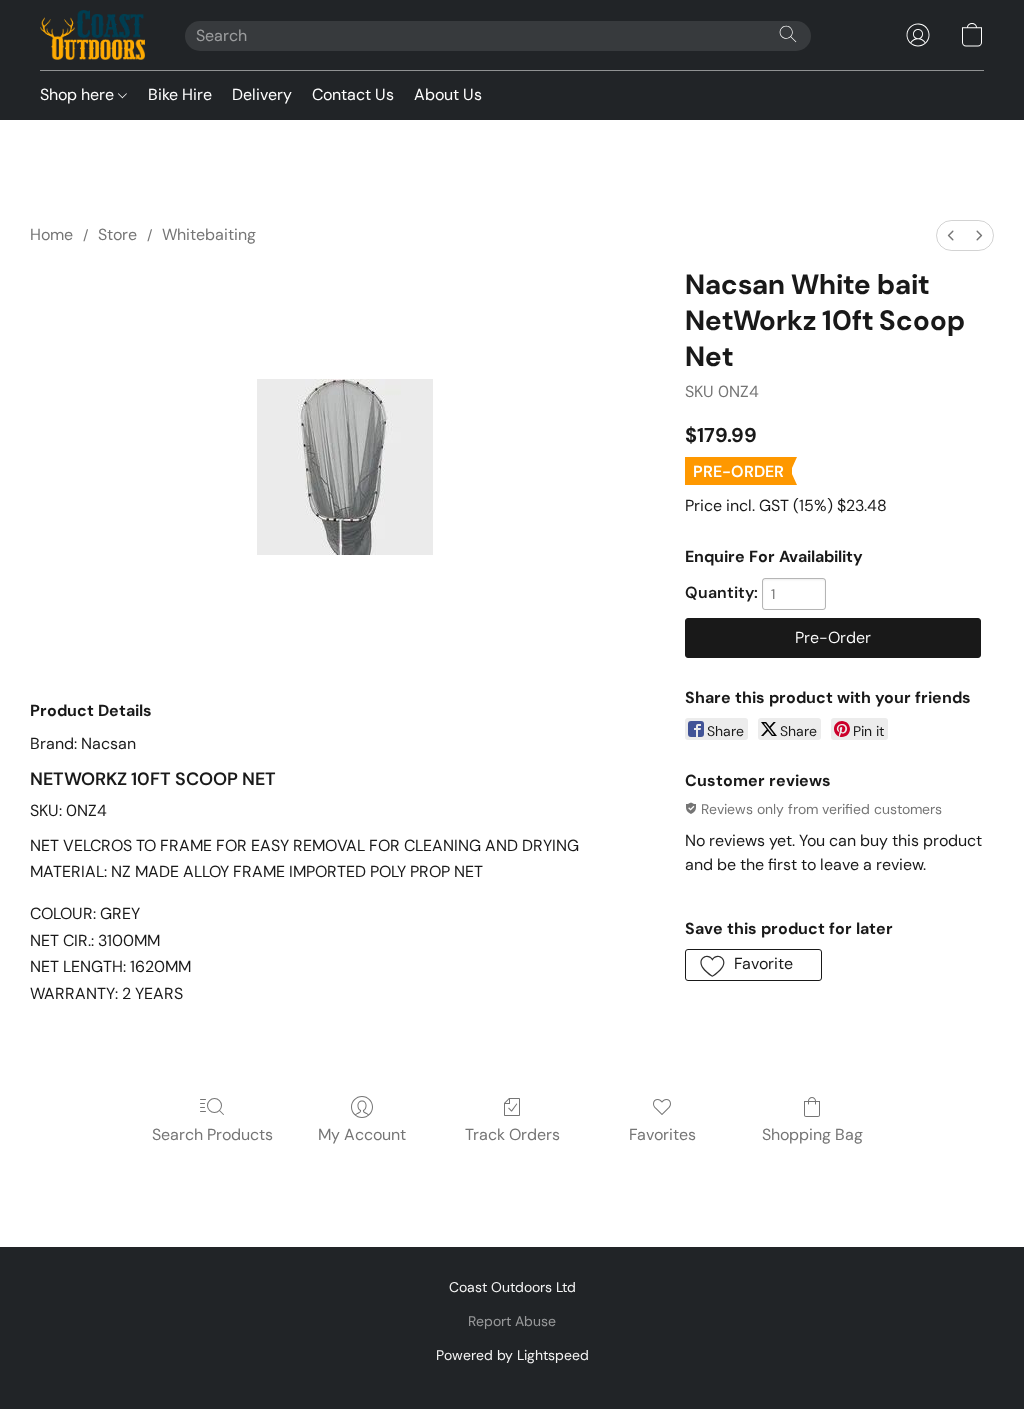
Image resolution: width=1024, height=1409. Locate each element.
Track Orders (512, 1134)
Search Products (212, 1134)
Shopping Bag (812, 1134)
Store (117, 234)
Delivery (262, 94)
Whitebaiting (209, 234)
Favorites (662, 1134)
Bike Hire (180, 94)
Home (51, 234)
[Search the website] (788, 34)
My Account (362, 1134)
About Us (448, 94)
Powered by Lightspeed (512, 1355)
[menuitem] (951, 235)
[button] (92, 35)
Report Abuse (512, 1321)
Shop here (79, 94)
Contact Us (353, 94)
